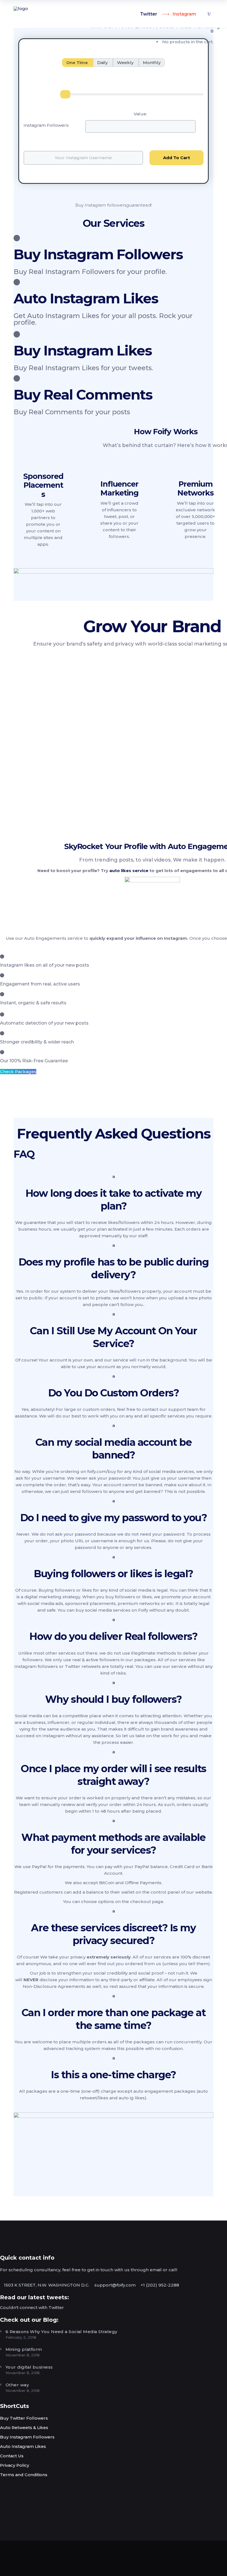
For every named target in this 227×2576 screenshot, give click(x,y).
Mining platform (24, 2349)
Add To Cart (176, 158)
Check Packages (18, 1072)
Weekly (126, 63)
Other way (17, 2385)
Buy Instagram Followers (27, 2437)
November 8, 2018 (23, 2355)
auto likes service (129, 871)
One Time (78, 63)
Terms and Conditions (24, 2475)
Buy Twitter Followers (24, 2418)
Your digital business (29, 2367)
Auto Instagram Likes (23, 2446)
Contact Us (12, 2456)
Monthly (152, 63)
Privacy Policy (15, 2465)
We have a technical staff (74, 810)
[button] (114, 1193)
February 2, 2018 (21, 2337)
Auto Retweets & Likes (24, 2428)
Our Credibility (54, 775)
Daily (103, 63)
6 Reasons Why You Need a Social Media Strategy (61, 2332)
